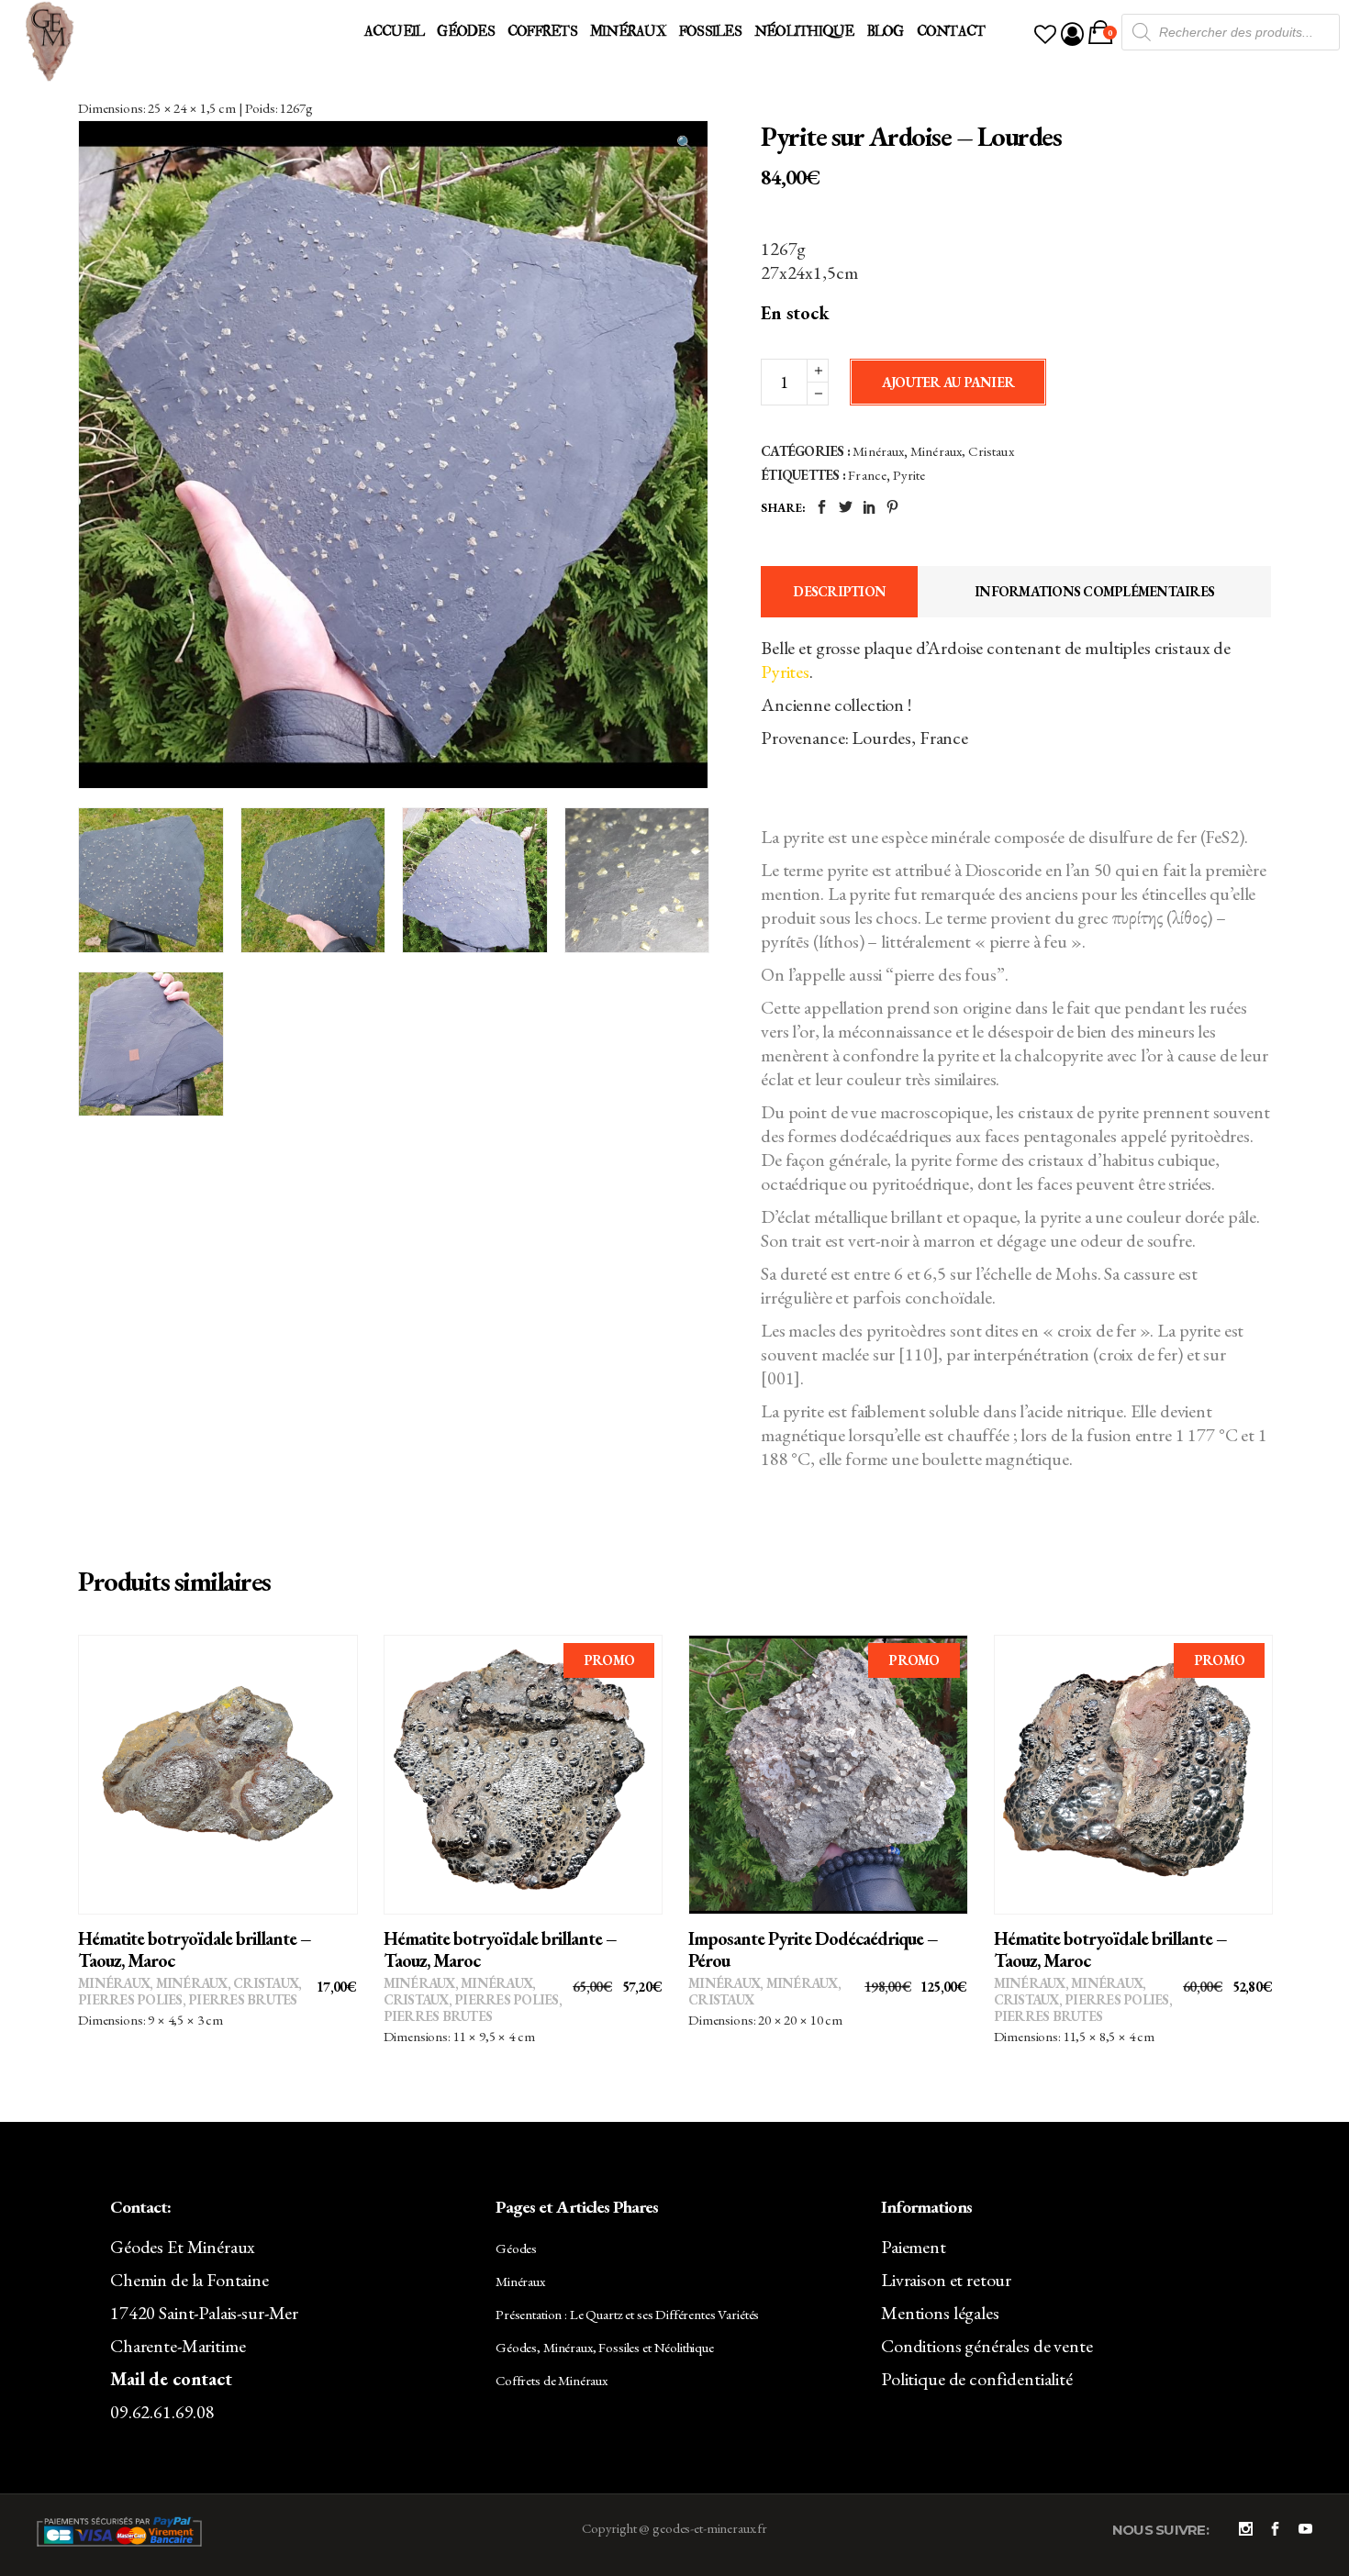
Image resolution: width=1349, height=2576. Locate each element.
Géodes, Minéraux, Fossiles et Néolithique (605, 2347)
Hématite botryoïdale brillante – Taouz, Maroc (195, 1949)
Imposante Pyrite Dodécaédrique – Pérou (813, 1949)
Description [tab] (839, 591)
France (867, 475)
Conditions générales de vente (987, 2346)
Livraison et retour (946, 2280)
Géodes (516, 2248)
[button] (685, 143)
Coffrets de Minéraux (552, 2380)
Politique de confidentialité (977, 2379)
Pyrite (909, 475)
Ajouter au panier (948, 382)
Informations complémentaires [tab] (1094, 591)
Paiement (914, 2247)
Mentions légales (940, 2313)
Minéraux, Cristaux (962, 451)
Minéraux (878, 451)
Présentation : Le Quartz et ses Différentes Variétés (627, 2314)
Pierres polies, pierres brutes (188, 1999)
